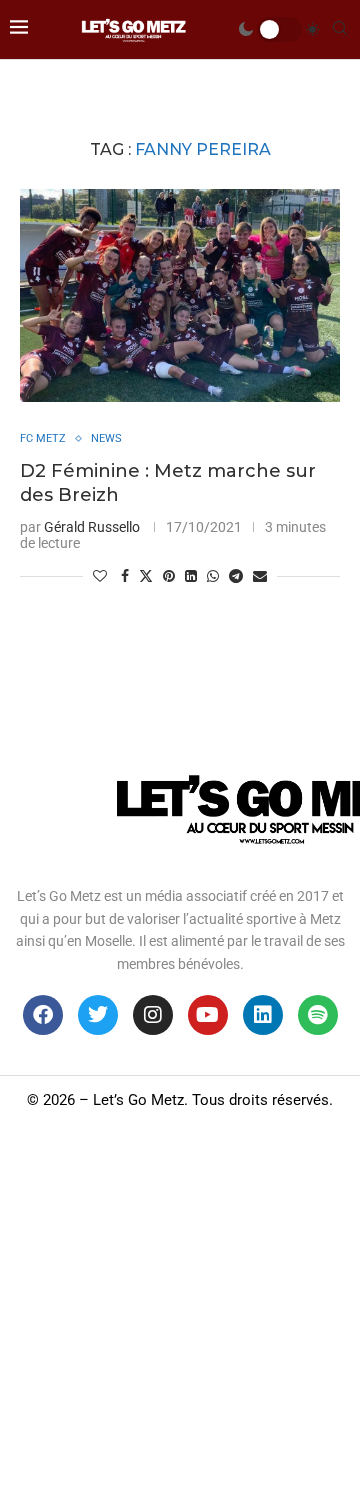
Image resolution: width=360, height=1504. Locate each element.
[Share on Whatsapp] (213, 576)
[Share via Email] (260, 576)
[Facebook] (43, 1015)
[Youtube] (208, 1015)
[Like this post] (100, 576)
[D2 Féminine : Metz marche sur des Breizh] (180, 295)
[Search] (340, 29)
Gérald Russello (92, 527)
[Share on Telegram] (236, 576)
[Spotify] (318, 1015)
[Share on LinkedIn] (191, 576)
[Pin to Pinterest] (169, 576)
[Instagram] (153, 1015)
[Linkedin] (263, 1015)
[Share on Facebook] (125, 576)
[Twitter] (98, 1015)
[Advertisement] (180, 1314)
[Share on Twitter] (146, 575)
